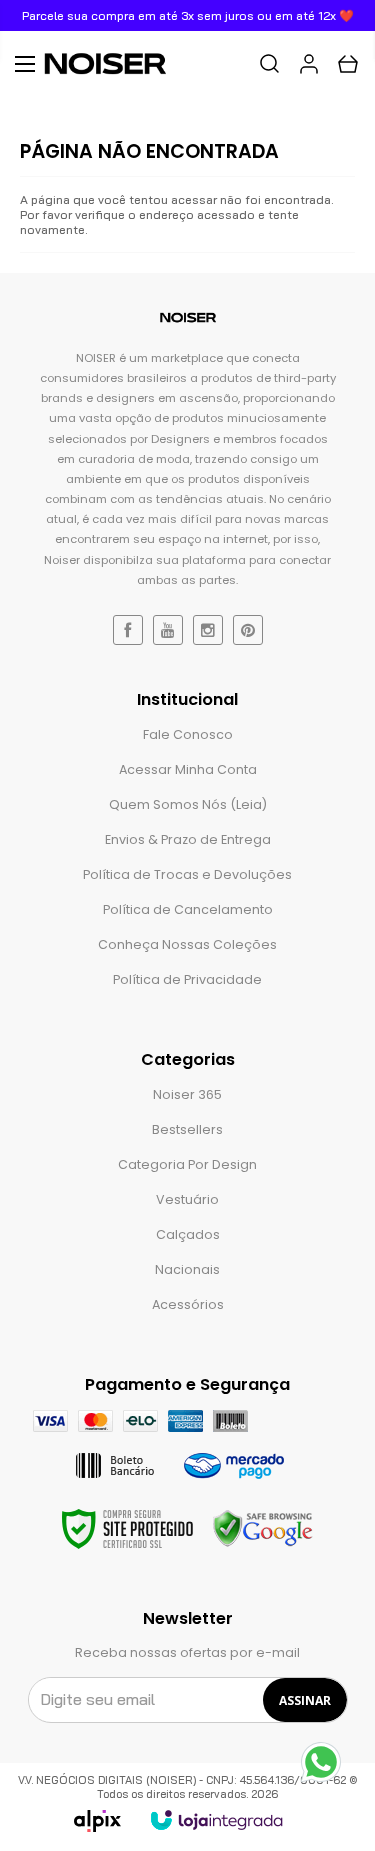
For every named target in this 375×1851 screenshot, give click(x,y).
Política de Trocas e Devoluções (187, 874)
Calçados (188, 1234)
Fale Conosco (188, 734)
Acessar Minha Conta (188, 769)
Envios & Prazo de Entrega (188, 839)
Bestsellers (187, 1129)
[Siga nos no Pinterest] (248, 630)
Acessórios (188, 1304)
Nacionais (187, 1269)
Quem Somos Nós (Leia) (188, 804)
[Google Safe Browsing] (263, 1529)
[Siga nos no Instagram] (208, 630)
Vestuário (187, 1199)
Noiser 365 (187, 1094)
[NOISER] (115, 64)
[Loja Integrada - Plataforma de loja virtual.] (216, 1820)
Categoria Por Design (187, 1164)
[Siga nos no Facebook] (128, 630)
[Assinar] (305, 1700)
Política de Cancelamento (188, 909)
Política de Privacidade (187, 979)
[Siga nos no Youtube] (168, 630)
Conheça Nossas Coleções (187, 944)
